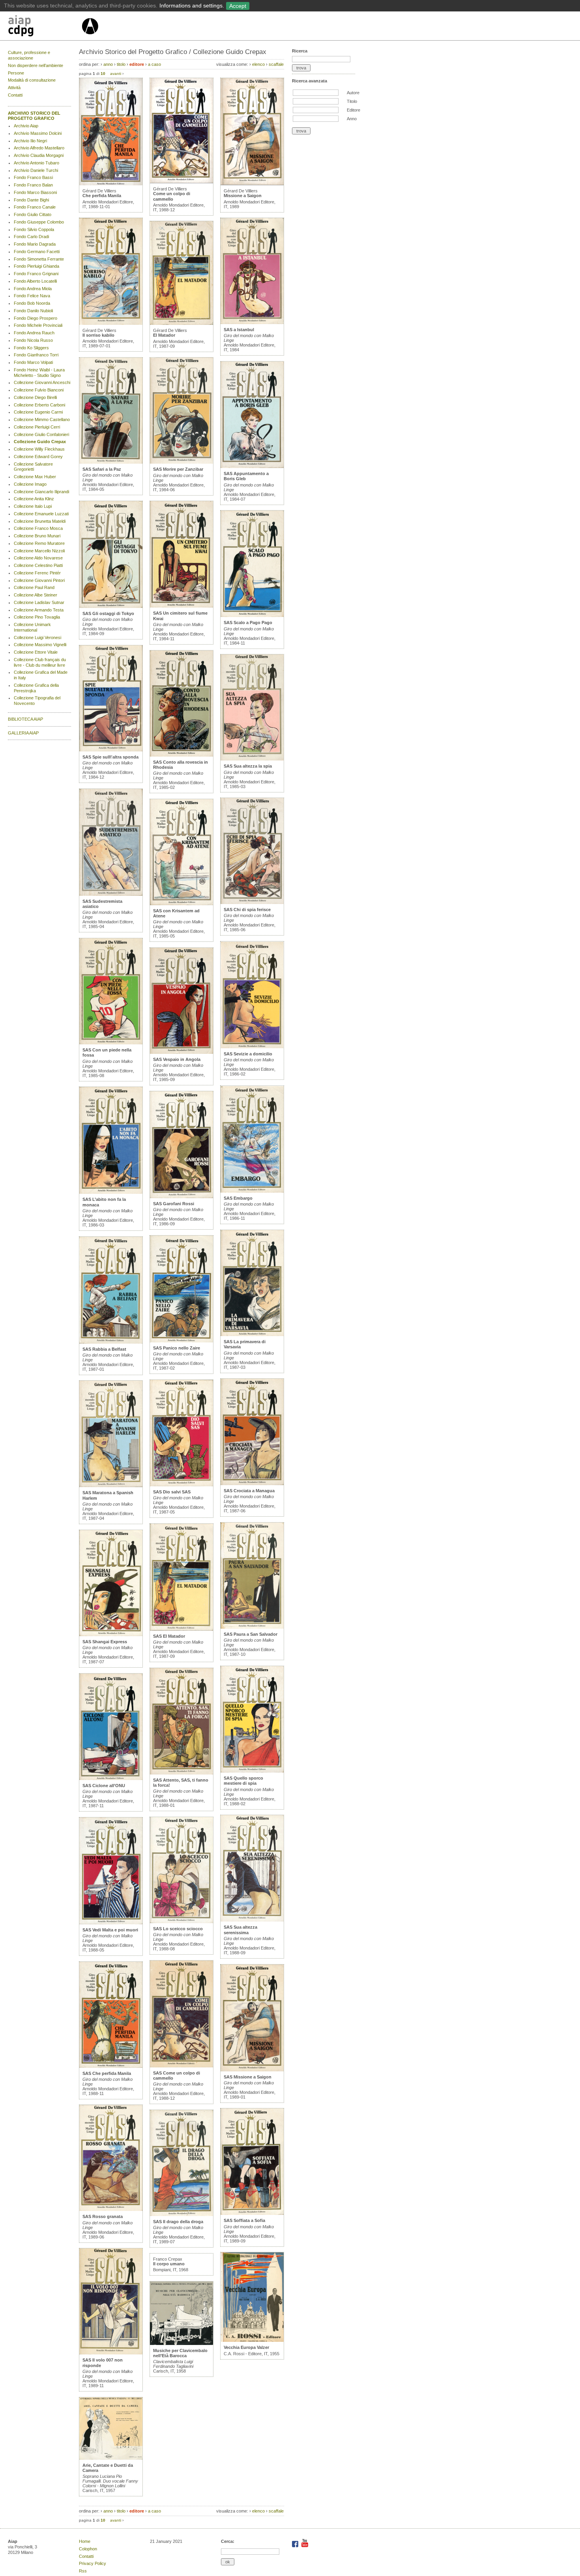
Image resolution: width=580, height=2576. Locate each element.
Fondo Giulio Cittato (33, 214)
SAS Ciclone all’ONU (104, 1786)
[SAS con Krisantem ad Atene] (181, 904)
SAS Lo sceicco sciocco (178, 1929)
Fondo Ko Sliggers (31, 348)
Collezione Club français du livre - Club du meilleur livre (40, 662)
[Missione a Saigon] (252, 184)
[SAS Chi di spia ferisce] (252, 902)
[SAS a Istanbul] (252, 322)
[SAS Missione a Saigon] (252, 2070)
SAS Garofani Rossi (174, 1204)
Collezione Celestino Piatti (38, 565)
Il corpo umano (169, 2264)
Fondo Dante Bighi (31, 200)
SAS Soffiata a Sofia (244, 2220)
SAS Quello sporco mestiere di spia (243, 1781)
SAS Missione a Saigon (248, 2077)
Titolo (352, 101)
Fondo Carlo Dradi (31, 237)
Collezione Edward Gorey (38, 457)
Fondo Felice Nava (32, 296)
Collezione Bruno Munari (37, 536)
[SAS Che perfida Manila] (111, 2066)
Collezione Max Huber (35, 477)
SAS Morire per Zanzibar (178, 469)
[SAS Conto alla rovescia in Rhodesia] (181, 755)
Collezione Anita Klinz (34, 499)
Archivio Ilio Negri (30, 141)
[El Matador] (181, 323)
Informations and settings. (192, 6)
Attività (14, 88)
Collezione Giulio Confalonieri (41, 434)
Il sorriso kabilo (98, 335)
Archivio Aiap (26, 126)
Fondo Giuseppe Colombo (39, 222)
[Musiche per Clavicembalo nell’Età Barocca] (181, 2343)
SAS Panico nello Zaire (177, 1348)
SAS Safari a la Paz (102, 469)
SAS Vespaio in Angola (177, 1059)
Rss (83, 2571)
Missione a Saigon (243, 196)
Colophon (88, 2549)
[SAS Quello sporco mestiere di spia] (252, 1771)
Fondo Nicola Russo (33, 340)
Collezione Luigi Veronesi (37, 637)
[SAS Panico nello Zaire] (181, 1341)
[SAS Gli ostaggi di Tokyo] (111, 606)
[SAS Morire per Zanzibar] (181, 462)
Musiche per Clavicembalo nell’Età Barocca (180, 2353)
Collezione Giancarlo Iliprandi (41, 492)
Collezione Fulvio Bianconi (39, 390)
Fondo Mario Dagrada (35, 244)
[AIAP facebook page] (296, 2546)
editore (137, 64)
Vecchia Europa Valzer (246, 2347)
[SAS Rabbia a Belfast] (111, 1342)
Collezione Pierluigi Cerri (37, 427)
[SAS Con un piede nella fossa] (111, 1043)
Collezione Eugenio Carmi (38, 412)
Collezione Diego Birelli (35, 397)
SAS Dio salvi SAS (172, 1492)
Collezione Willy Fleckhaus (39, 449)
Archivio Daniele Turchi (36, 170)
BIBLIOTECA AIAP (25, 719)
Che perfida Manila (102, 196)
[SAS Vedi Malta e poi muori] (111, 1923)
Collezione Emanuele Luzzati (41, 514)
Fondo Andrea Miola (33, 289)
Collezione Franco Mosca (38, 528)
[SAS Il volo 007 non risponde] (111, 2353)
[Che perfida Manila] (111, 184)
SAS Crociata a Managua (249, 1491)
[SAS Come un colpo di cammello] (181, 2066)
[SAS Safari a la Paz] (111, 462)
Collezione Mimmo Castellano (42, 419)
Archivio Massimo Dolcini (38, 133)
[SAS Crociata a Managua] (252, 1484)
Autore (353, 93)
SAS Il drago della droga (178, 2222)
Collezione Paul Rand (34, 587)
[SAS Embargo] (252, 1191)
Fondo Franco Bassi (33, 177)
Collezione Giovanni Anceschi (42, 382)
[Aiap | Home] (90, 37)
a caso (154, 64)
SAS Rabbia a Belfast (104, 1349)
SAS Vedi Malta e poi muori (110, 1930)
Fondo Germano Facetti (37, 252)
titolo (121, 64)
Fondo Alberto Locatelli (35, 281)
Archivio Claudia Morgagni (39, 155)
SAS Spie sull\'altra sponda (110, 757)
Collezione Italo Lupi (33, 506)
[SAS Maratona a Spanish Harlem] (111, 1486)
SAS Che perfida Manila (107, 2073)
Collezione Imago (30, 484)
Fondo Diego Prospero (36, 318)
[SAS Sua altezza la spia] (252, 759)
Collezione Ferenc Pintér (37, 573)
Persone (16, 73)
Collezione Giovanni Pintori (39, 580)
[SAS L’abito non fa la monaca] (111, 1192)
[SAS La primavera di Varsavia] (252, 1335)
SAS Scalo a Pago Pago (248, 623)
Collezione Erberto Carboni (39, 405)
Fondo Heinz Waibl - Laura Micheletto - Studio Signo (39, 373)
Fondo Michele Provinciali (38, 325)
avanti (116, 74)
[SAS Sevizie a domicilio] (252, 1047)
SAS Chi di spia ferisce (247, 910)
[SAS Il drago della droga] (181, 2214)
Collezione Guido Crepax (40, 442)
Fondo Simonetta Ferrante (39, 259)
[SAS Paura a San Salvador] (252, 1627)
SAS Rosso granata (103, 2216)
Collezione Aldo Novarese (38, 558)
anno (108, 64)
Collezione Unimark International (32, 627)
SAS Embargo (238, 1198)
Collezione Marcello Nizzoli (39, 551)
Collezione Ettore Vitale (36, 652)
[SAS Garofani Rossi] (181, 1197)
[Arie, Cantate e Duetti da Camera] (111, 2458)
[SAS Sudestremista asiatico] (111, 894)
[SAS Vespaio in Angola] (181, 1052)
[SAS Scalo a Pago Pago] (252, 615)
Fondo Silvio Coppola (34, 229)
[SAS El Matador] (181, 1629)
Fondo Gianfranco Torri (36, 355)
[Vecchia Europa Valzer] (252, 2340)
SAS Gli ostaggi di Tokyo (108, 613)
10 (103, 74)
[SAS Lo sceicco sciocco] (181, 1922)
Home (85, 2541)
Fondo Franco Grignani (36, 274)
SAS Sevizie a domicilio (248, 1054)
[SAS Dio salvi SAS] (181, 1485)
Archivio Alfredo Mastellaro (39, 148)
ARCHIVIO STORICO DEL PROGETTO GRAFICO (34, 116)
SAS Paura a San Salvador (251, 1634)
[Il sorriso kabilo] (111, 323)
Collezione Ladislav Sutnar (39, 602)
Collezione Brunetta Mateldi (40, 521)
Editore (354, 110)
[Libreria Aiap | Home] (44, 27)
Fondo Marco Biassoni (35, 192)
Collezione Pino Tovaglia (37, 617)
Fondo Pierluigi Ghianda (36, 266)
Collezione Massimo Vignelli (40, 645)
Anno (352, 119)
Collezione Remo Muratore (39, 543)
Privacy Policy (93, 2563)
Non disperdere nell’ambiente (36, 65)
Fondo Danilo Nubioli (33, 311)
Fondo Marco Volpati (33, 362)
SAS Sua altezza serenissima (240, 1930)
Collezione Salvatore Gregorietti (33, 467)
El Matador (164, 335)
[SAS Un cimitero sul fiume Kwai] (181, 606)
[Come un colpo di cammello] (181, 182)
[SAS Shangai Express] (111, 1635)
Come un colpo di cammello (172, 196)
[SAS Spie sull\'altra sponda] (111, 750)
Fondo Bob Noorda (32, 303)
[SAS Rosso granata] (111, 2209)
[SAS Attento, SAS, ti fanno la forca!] (181, 1773)
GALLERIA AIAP (23, 733)
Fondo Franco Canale (35, 207)
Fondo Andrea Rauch (34, 333)
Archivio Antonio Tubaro (36, 163)
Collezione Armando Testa (39, 610)
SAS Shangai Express (105, 1642)
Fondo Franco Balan (33, 185)
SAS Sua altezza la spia (248, 766)
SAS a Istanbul (239, 330)
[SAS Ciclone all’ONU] (111, 1778)
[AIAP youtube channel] (305, 2546)
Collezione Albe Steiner (36, 595)
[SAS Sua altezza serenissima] (252, 1920)
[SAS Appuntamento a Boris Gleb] (252, 466)
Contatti (15, 95)
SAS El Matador (169, 1636)
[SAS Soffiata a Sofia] (252, 2213)
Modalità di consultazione (32, 80)
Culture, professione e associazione (29, 55)
